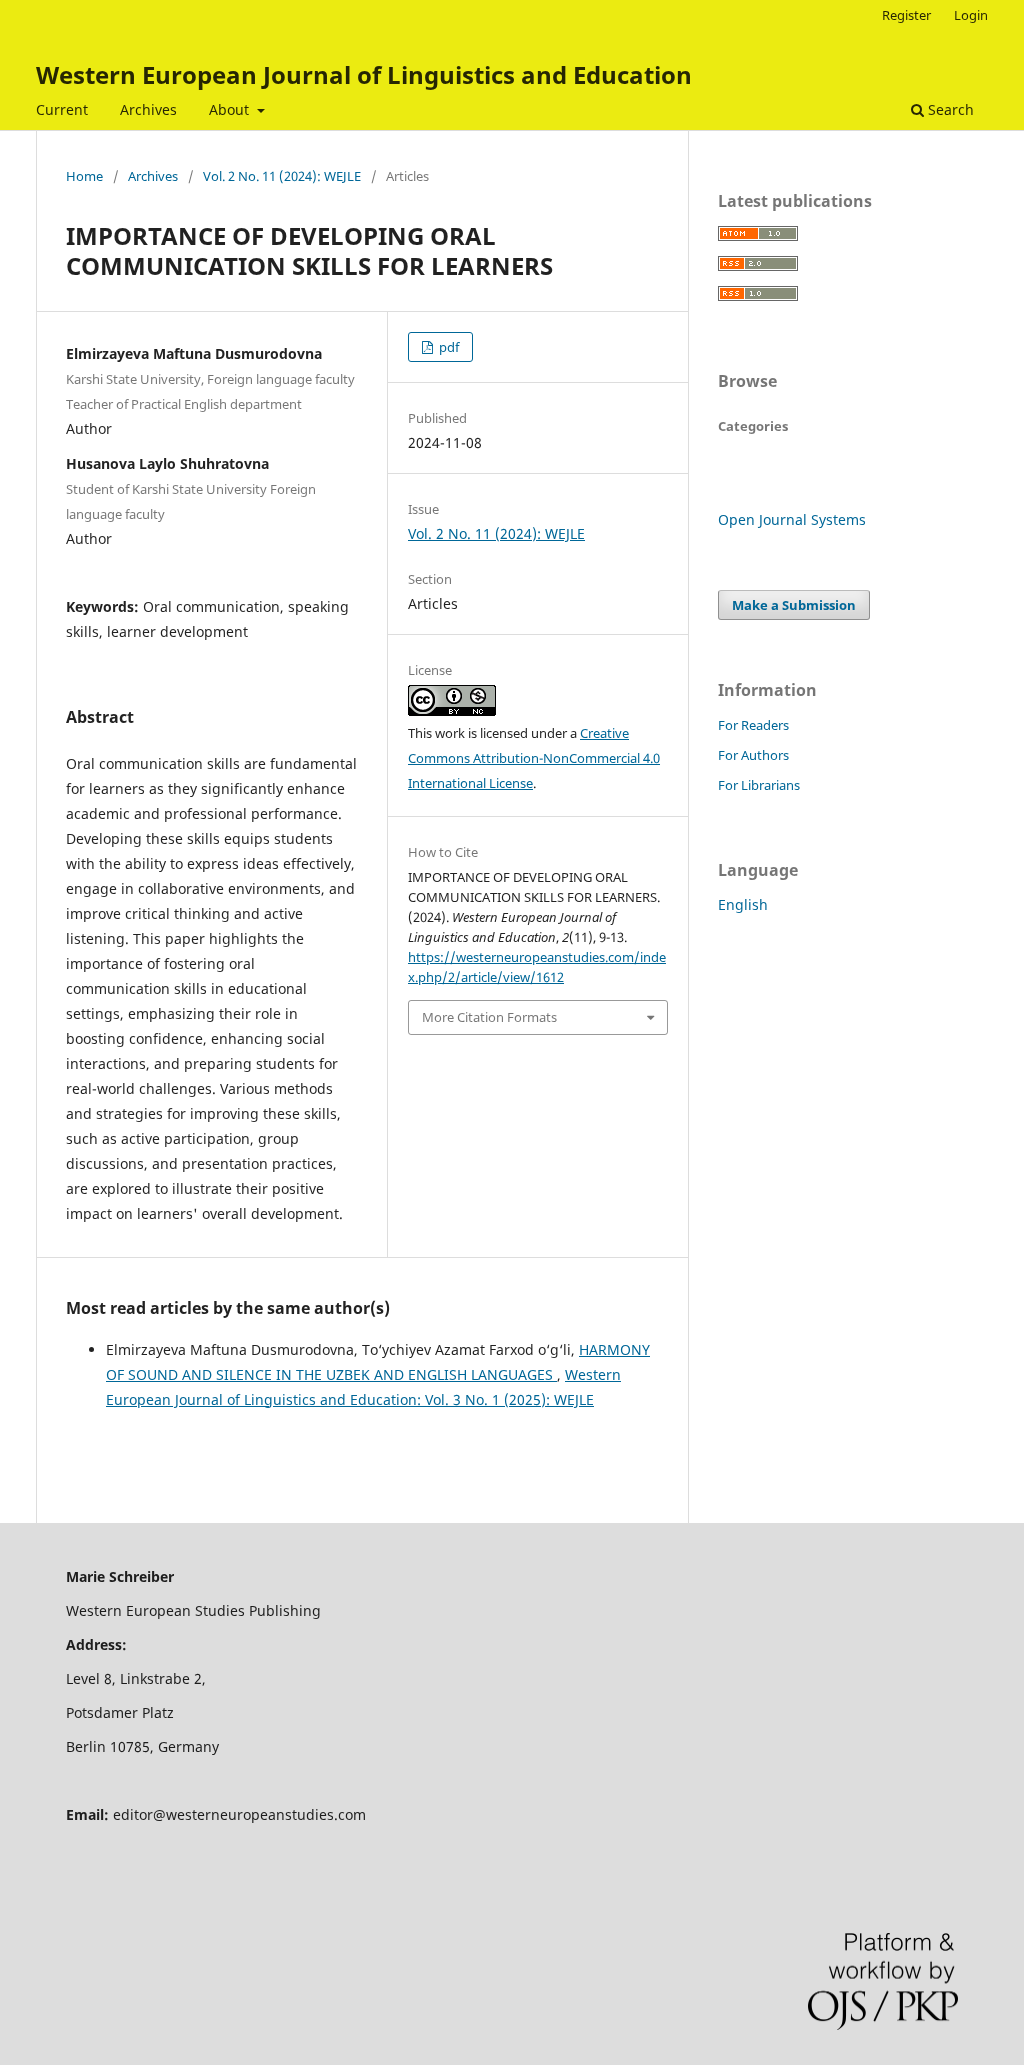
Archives (148, 109)
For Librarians (759, 785)
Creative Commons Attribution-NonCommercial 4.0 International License (534, 758)
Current (62, 109)
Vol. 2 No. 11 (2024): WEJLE (282, 176)
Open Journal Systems (792, 519)
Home (84, 176)
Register (906, 15)
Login (971, 15)
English (743, 904)
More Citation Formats (489, 1017)
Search (949, 109)
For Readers (753, 725)
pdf (447, 347)
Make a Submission (794, 605)
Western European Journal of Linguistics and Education (364, 74)
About (231, 109)
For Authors (753, 755)
